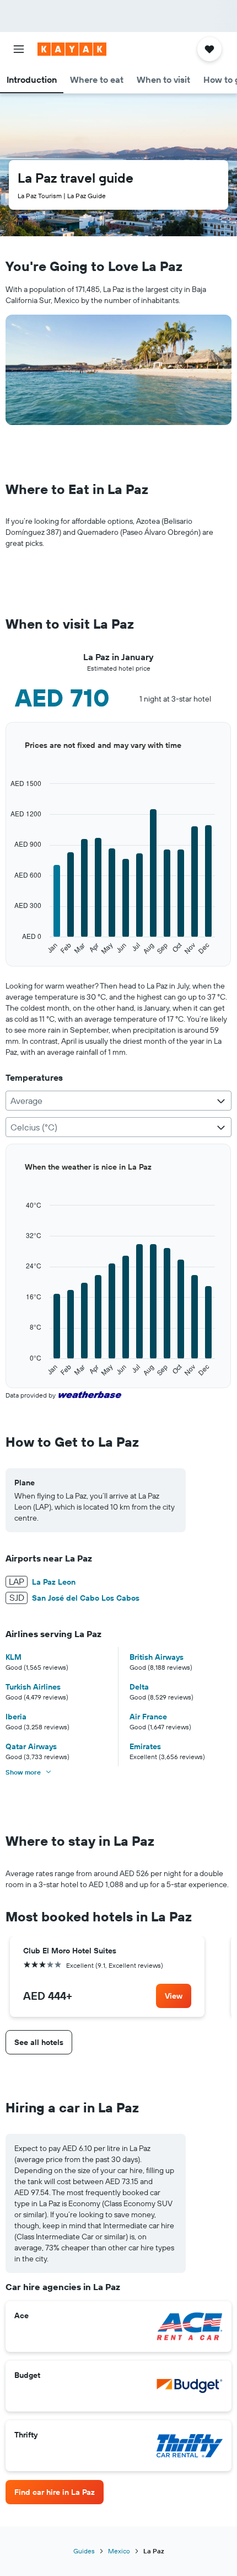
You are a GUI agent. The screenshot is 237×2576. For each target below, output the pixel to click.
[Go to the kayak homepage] (72, 49)
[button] (19, 49)
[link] (174, 1996)
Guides (84, 2551)
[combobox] (118, 1101)
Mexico (119, 2551)
